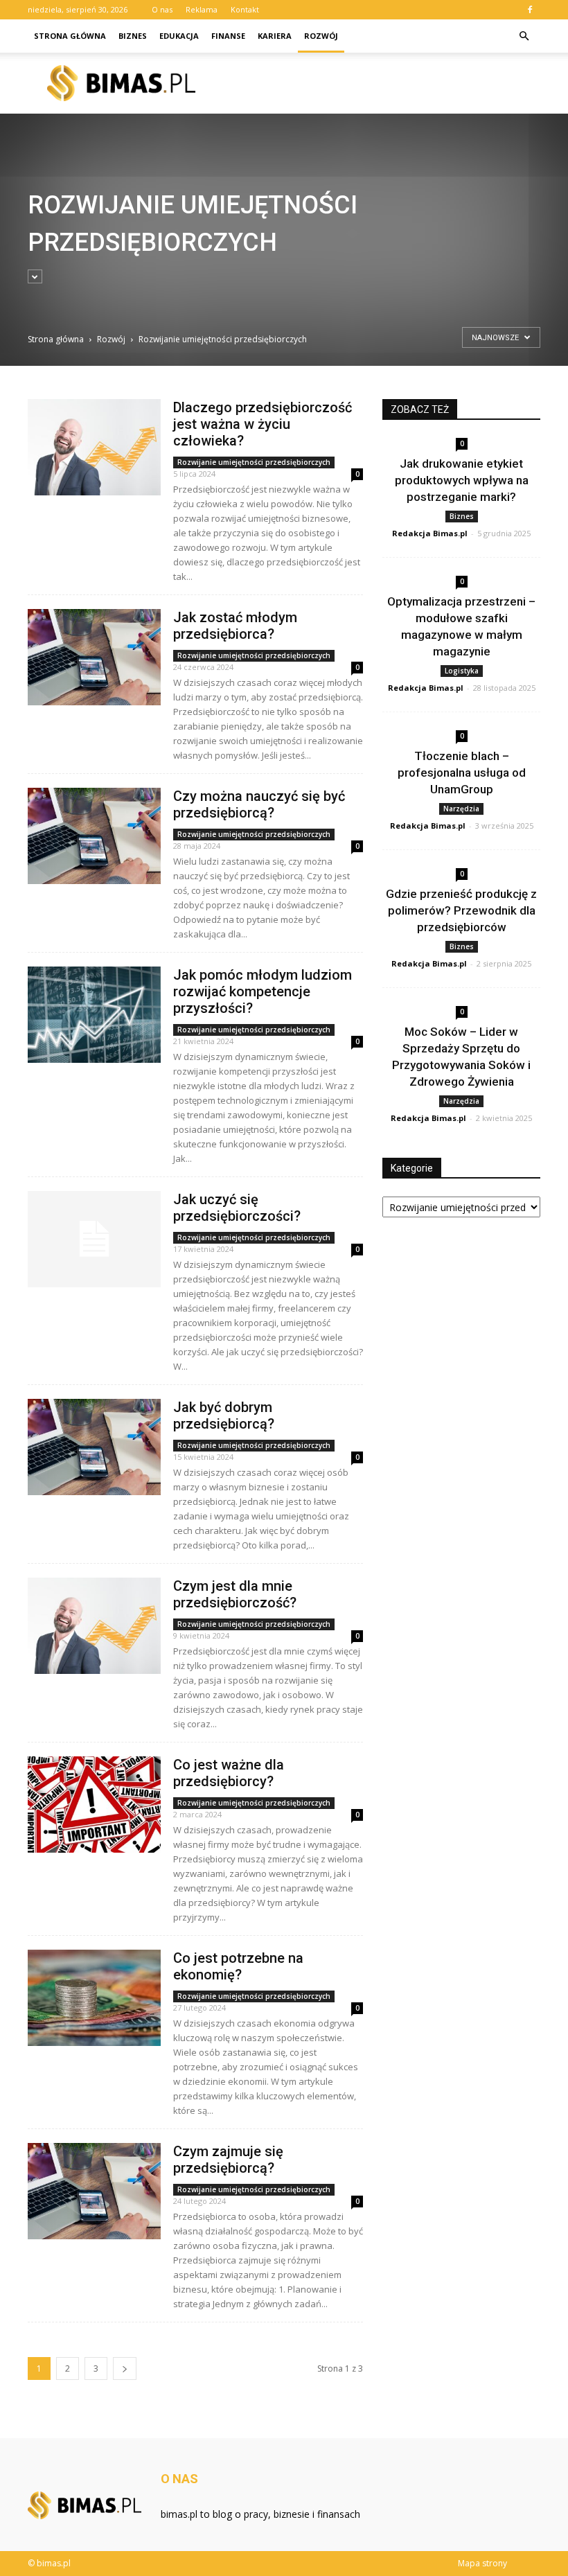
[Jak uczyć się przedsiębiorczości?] (94, 1239)
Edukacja (179, 36)
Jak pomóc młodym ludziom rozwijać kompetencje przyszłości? (263, 991)
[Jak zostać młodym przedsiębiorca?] (94, 657)
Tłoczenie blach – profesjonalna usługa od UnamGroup (462, 773)
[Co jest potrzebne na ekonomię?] (94, 1998)
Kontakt (245, 9)
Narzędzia (461, 809)
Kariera (275, 36)
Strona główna (70, 36)
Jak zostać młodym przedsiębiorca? (235, 626)
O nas (162, 9)
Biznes (133, 36)
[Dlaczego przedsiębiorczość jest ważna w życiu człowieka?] (94, 447)
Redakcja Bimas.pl (430, 533)
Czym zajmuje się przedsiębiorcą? (228, 2160)
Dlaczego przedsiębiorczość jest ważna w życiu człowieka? (263, 424)
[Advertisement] (167, 229)
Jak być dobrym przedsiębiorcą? (224, 1415)
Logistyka (462, 671)
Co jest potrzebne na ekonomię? (238, 1966)
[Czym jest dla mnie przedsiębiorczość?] (94, 1626)
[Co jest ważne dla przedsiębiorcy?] (94, 1805)
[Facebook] (530, 10)
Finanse (228, 36)
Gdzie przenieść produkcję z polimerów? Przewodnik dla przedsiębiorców (461, 910)
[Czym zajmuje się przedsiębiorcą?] (94, 2191)
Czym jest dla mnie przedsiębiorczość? (235, 1594)
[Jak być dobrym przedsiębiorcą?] (94, 1447)
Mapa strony (482, 2563)
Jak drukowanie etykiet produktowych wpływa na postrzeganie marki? (462, 480)
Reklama (202, 9)
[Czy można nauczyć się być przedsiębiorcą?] (94, 836)
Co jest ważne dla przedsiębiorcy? (229, 1773)
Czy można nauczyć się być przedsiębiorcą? (259, 804)
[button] (524, 36)
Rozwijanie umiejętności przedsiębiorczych (254, 462)
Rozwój (321, 36)
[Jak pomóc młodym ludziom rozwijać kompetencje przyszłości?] (94, 1015)
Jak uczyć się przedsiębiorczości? (237, 1208)
